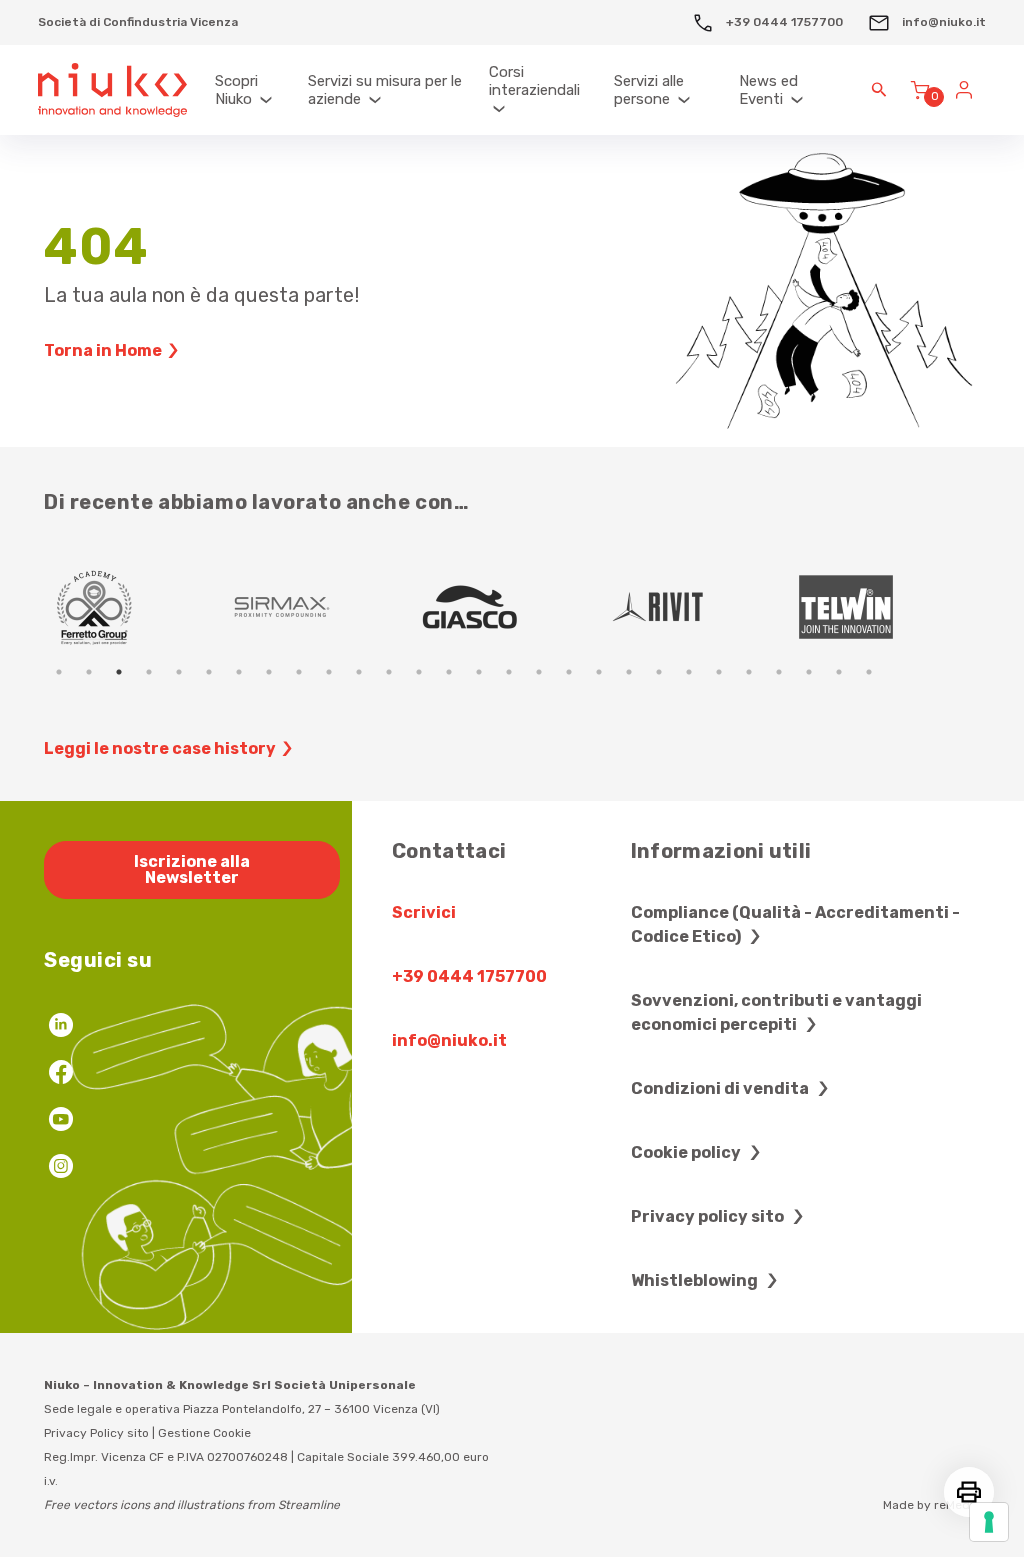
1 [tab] (59, 672)
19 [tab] (599, 672)
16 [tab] (509, 672)
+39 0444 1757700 (783, 22)
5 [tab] (179, 672)
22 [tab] (689, 672)
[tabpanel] (138, 607)
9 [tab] (299, 672)
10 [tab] (329, 672)
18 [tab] (569, 672)
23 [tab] (719, 672)
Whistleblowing (696, 1280)
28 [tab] (869, 672)
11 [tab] (359, 672)
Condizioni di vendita (721, 1088)
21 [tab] (659, 672)
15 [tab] (479, 672)
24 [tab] (749, 672)
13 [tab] (419, 672)
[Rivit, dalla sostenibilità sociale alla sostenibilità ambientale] (702, 607)
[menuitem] (252, 90)
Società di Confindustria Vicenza (138, 22)
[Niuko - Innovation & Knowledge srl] (113, 90)
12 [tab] (389, 672)
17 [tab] (539, 672)
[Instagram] (61, 1168)
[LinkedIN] (61, 1027)
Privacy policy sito (709, 1216)
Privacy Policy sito (96, 1433)
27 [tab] (839, 672)
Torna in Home (103, 350)
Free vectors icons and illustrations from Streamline (192, 1505)
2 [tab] (89, 672)
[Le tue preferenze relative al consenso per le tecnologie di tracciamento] (989, 1522)
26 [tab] (809, 672)
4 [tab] (149, 672)
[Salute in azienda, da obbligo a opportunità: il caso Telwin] (890, 607)
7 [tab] (239, 672)
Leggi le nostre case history (160, 748)
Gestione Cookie (204, 1433)
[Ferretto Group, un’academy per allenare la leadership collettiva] (138, 607)
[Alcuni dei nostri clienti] (514, 607)
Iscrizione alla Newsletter (192, 869)
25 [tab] (779, 672)
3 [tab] (119, 672)
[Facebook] (61, 1074)
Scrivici (424, 912)
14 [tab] (449, 672)
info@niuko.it (942, 22)
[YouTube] (61, 1121)
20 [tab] (629, 672)
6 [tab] (209, 672)
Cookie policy (687, 1152)
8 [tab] (269, 672)
